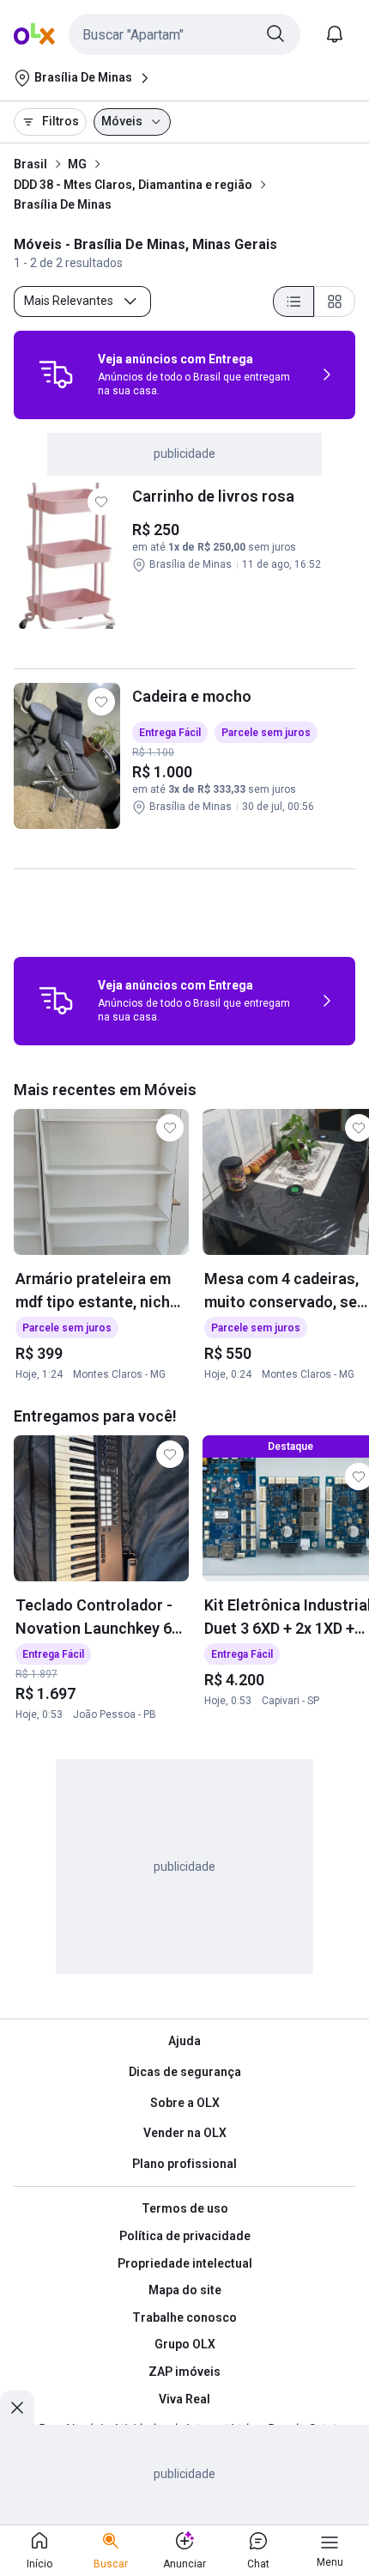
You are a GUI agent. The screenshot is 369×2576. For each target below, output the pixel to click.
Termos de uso (185, 2208)
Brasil (30, 164)
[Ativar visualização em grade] (335, 301)
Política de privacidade (185, 2236)
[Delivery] (56, 375)
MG (77, 164)
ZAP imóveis (184, 2372)
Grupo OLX (185, 2344)
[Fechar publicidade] (17, 2408)
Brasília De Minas (63, 204)
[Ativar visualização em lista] (293, 301)
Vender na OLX (185, 2133)
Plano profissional (184, 2164)
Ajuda (184, 2041)
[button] (184, 34)
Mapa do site (185, 2290)
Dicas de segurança (185, 2072)
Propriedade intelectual (185, 2263)
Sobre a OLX (185, 2103)
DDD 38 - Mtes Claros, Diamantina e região (133, 185)
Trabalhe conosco (184, 2317)
